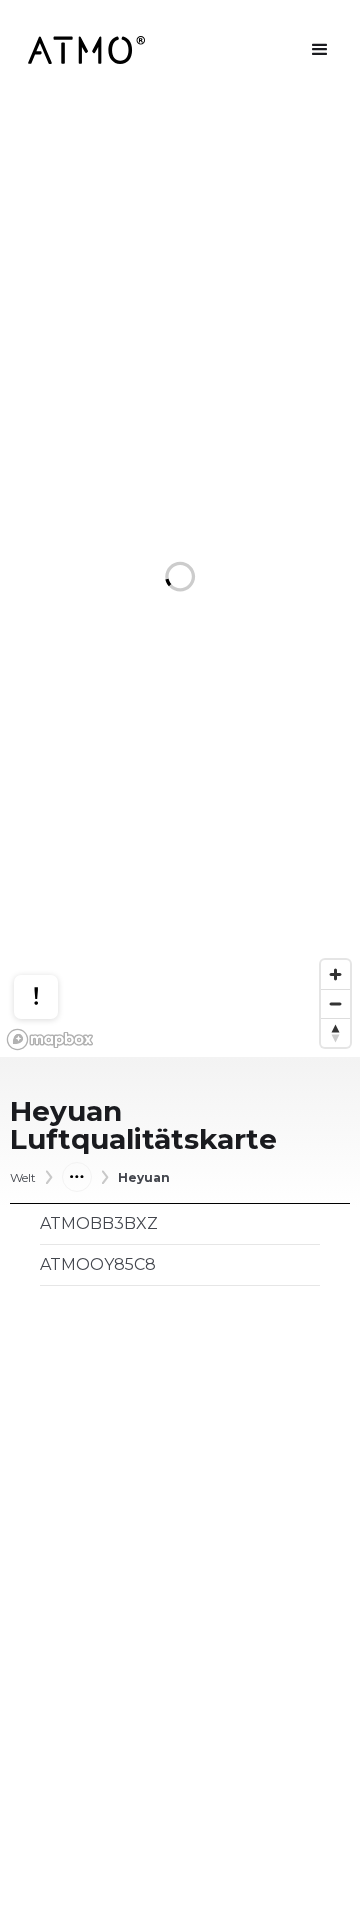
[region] (180, 578)
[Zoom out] (335, 1003)
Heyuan (144, 1178)
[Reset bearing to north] (335, 1032)
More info (55, 927)
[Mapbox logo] (50, 1039)
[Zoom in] (335, 974)
